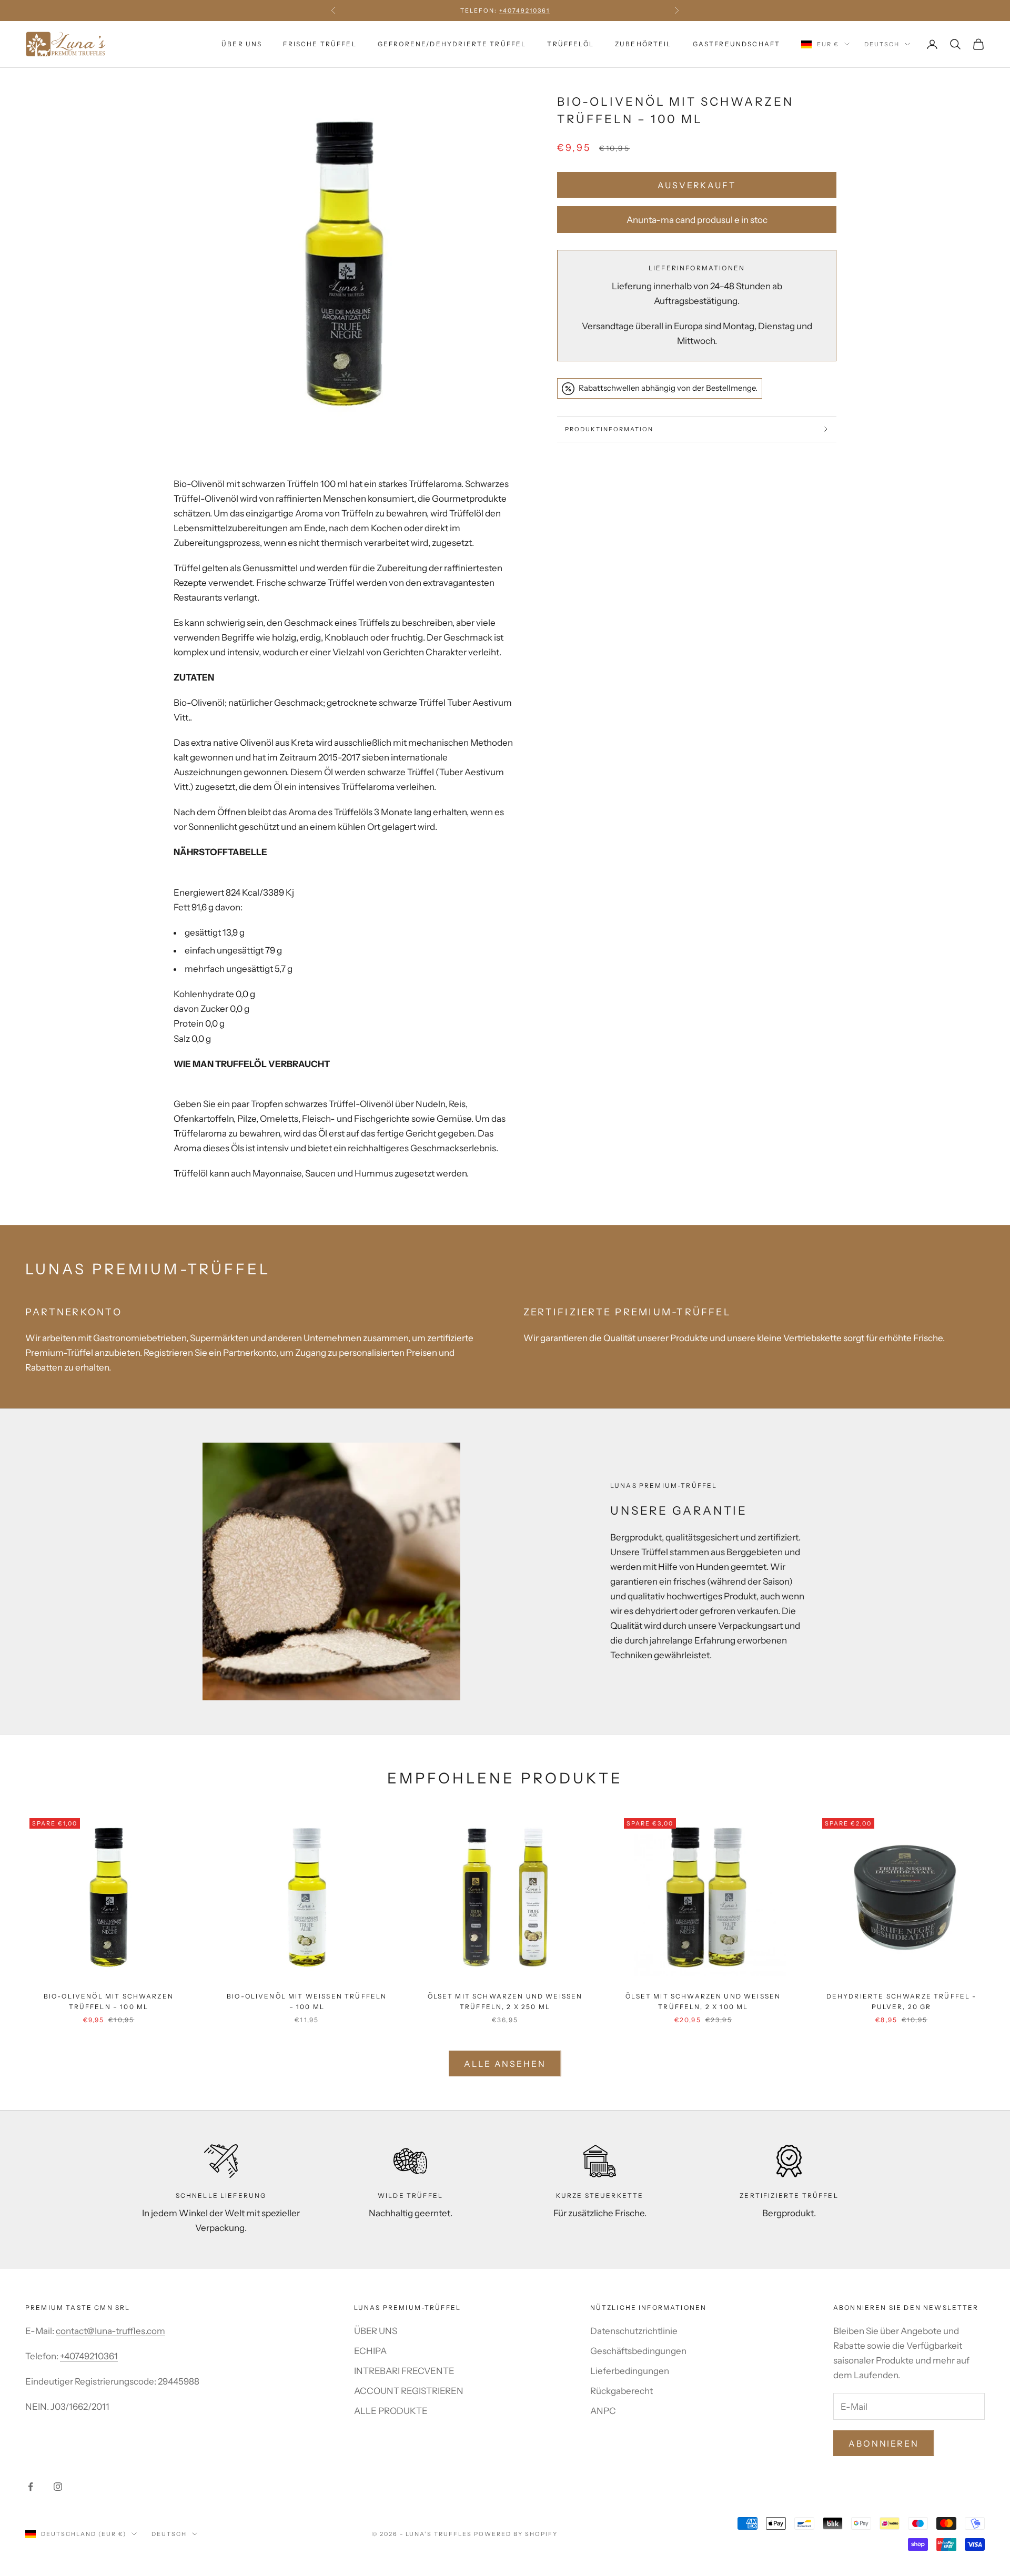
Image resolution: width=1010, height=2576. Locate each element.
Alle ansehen (505, 2064)
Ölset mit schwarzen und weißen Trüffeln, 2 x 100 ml (703, 2001)
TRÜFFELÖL (570, 44)
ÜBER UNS (242, 44)
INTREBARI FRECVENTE (404, 2371)
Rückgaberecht (622, 2391)
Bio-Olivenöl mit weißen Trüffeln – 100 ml (307, 2001)
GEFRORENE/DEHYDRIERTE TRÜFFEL (452, 44)
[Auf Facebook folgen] (31, 2487)
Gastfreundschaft (737, 44)
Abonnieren (884, 2443)
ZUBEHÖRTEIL (643, 44)
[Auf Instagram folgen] (58, 2487)
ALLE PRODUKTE (391, 2411)
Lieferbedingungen (630, 2371)
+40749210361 (89, 2356)
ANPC (603, 2411)
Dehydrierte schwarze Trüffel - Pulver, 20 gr (902, 2001)
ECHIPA (370, 2351)
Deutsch (882, 44)
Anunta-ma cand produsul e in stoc (697, 220)
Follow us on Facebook (505, 16)
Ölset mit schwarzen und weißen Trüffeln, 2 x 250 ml (505, 2001)
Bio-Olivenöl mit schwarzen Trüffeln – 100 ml (109, 2001)
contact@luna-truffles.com (110, 2331)
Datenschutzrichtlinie (634, 2331)
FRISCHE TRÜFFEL (320, 44)
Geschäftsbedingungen (638, 2351)
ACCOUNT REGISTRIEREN (409, 2391)
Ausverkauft (697, 185)
